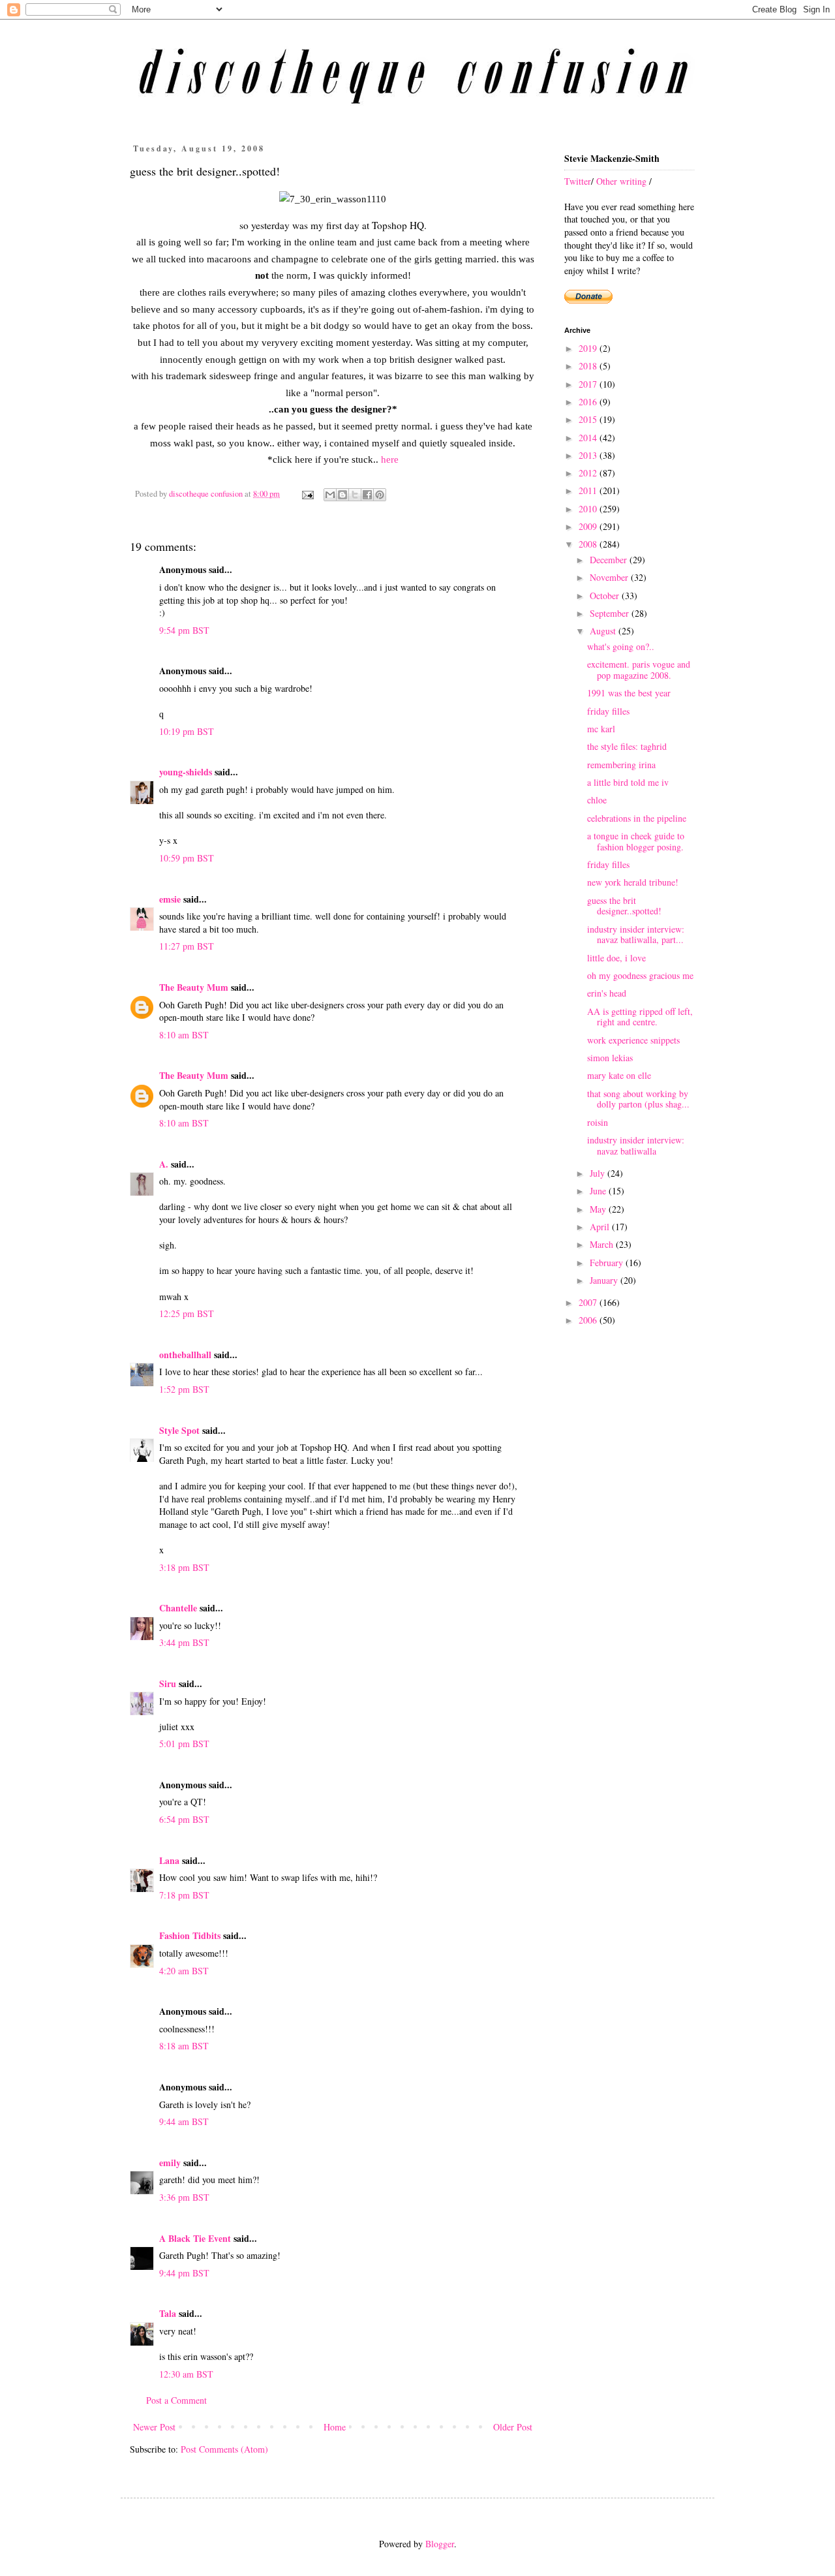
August (604, 631)
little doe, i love (616, 958)
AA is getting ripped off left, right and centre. (640, 1017)
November (610, 577)
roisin (598, 1122)
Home (335, 2427)
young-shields (186, 772)
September (611, 613)
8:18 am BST (184, 2046)
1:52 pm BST (184, 1389)
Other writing (621, 181)
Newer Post (154, 2427)
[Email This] (330, 495)
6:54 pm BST (184, 1819)
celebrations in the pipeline (637, 818)
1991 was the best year (629, 693)
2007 (589, 1302)
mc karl (601, 729)
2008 (589, 544)
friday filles (608, 711)
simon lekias (610, 1058)
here (390, 459)
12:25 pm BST (187, 1313)
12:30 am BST (186, 2374)
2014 (589, 438)
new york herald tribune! (633, 882)
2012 (589, 473)
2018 (589, 366)
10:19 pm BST (187, 731)
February (608, 1263)
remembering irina (621, 765)
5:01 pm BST (184, 1744)
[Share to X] (355, 495)
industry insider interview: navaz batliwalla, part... (636, 935)
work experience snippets (633, 1040)
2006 (589, 1320)
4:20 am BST (184, 1971)
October (606, 596)
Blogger (440, 2544)
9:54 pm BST (184, 630)
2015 (589, 419)
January (605, 1280)
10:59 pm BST (187, 858)
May (599, 1209)
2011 (589, 490)
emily (170, 2163)
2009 (589, 526)
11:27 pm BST (187, 946)
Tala (168, 2313)
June (599, 1191)
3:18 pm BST (184, 1567)
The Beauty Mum (194, 987)
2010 (589, 509)
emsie (170, 899)
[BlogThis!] (342, 495)
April (601, 1227)
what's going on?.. (621, 646)
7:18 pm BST (184, 1895)
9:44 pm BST (184, 2273)
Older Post (513, 2427)
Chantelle (178, 1608)
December (610, 560)
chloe (597, 800)
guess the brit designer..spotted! (624, 906)
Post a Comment (176, 2400)
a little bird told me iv (628, 782)
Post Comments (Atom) (224, 2449)
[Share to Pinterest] (380, 495)
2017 (589, 384)
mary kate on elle (619, 1075)
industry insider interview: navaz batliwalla (636, 1145)
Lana (169, 1860)
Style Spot (179, 1430)
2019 (589, 348)
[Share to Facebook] (367, 495)
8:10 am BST (184, 1035)
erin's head (607, 993)
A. (164, 1164)
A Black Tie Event (195, 2238)
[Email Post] (307, 494)
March (603, 1244)
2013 (589, 455)
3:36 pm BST (184, 2197)
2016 (589, 402)
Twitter (578, 181)
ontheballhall (185, 1355)
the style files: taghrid (627, 746)
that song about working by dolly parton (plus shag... (638, 1099)
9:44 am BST (184, 2121)
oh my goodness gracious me (640, 975)
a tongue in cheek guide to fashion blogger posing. (636, 841)
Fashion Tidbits (190, 1935)
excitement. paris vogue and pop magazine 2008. (639, 670)
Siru (168, 1684)
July (599, 1173)
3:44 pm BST (184, 1642)
